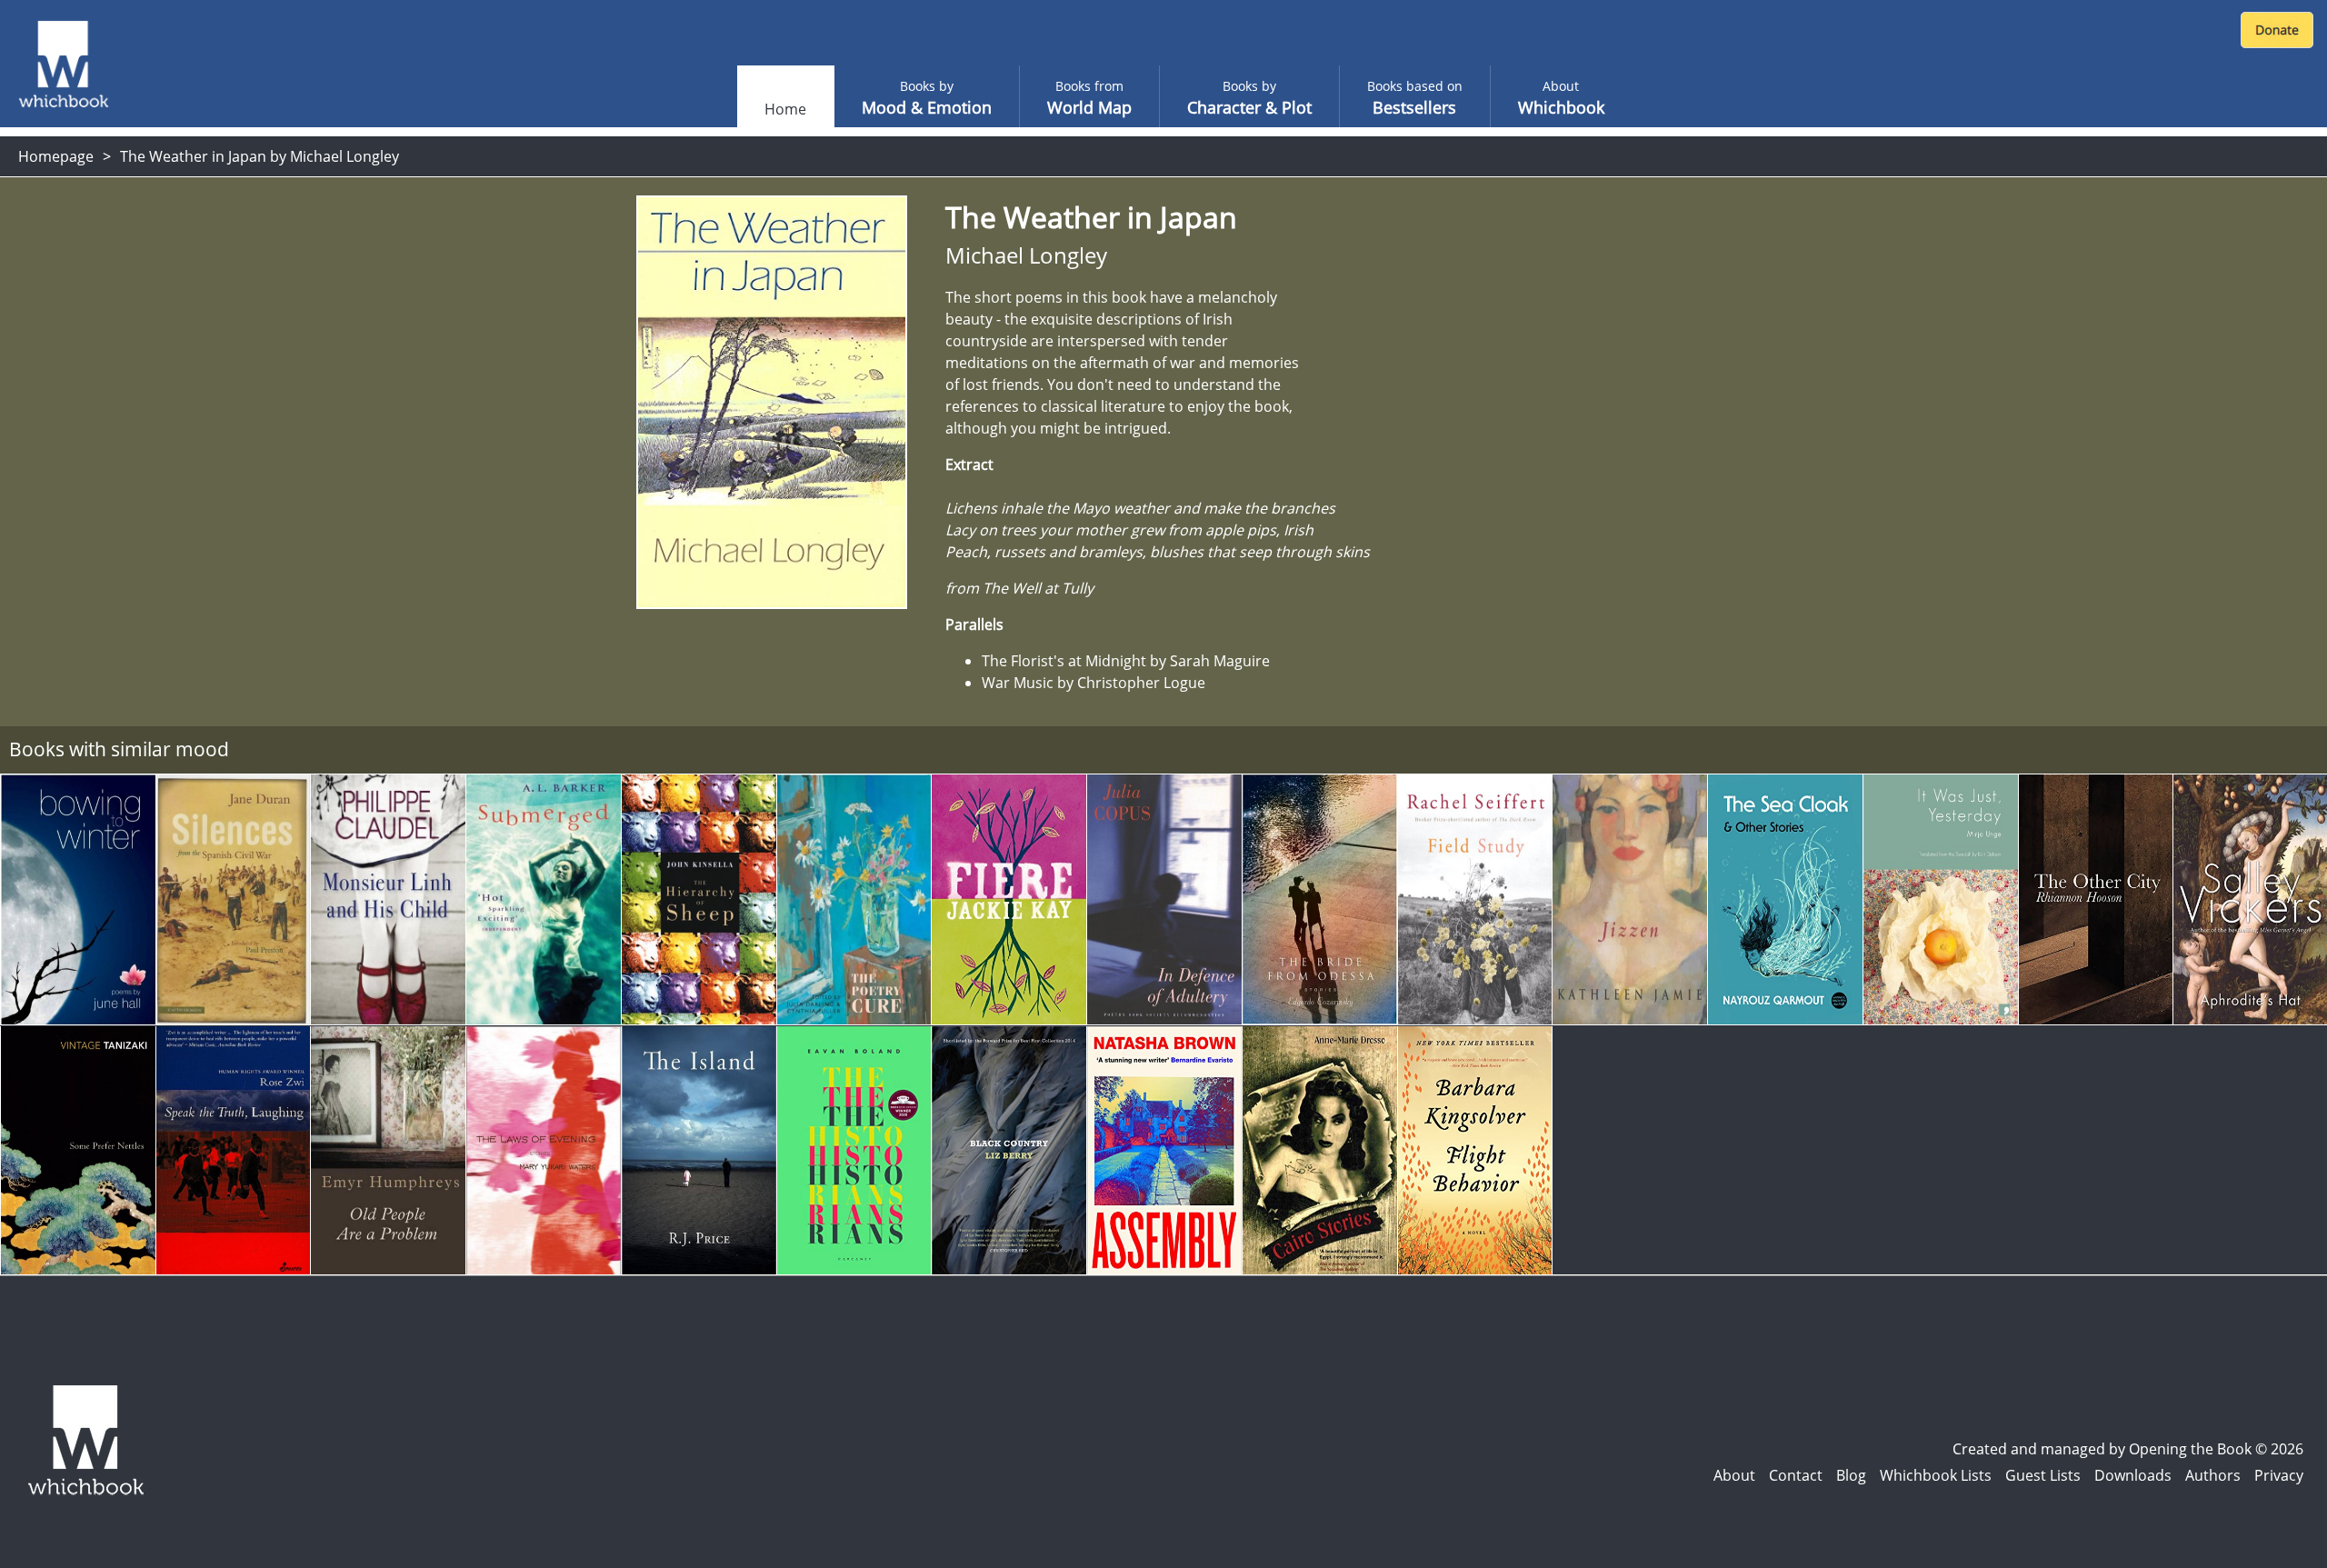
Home (785, 109)
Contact (1796, 1475)
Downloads (2133, 1475)
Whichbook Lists (1936, 1475)
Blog (1851, 1475)
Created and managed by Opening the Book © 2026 (2128, 1449)
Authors (2213, 1475)
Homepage (56, 156)
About (1734, 1475)
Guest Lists (2043, 1475)
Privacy (2279, 1475)
